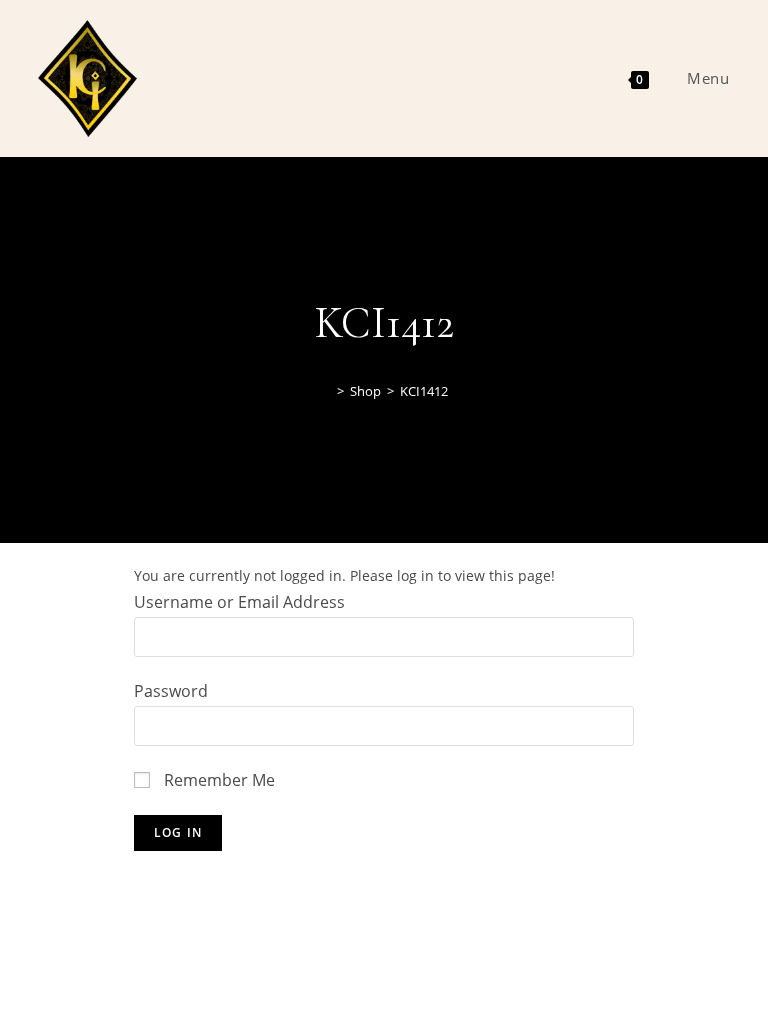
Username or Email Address (239, 602)
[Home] (326, 391)
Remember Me (217, 780)
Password (171, 691)
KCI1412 (424, 391)
